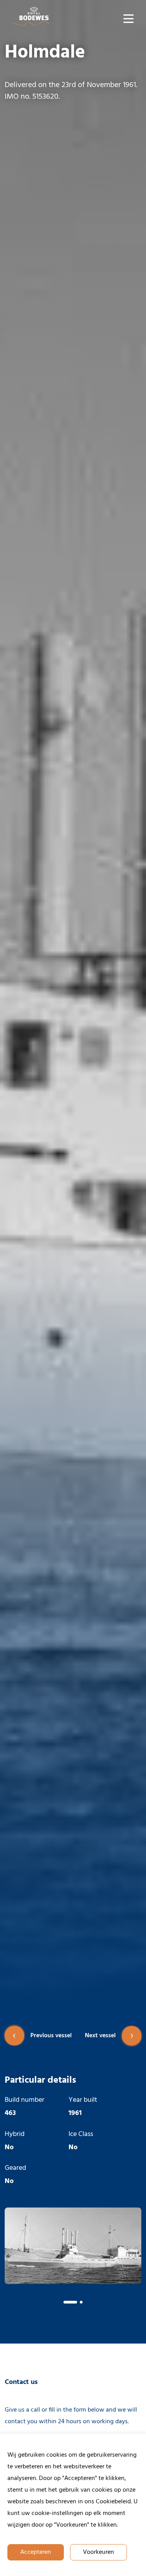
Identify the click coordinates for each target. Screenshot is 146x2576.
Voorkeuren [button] (99, 2552)
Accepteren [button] (36, 2552)
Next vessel (100, 2036)
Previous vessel (51, 2036)
